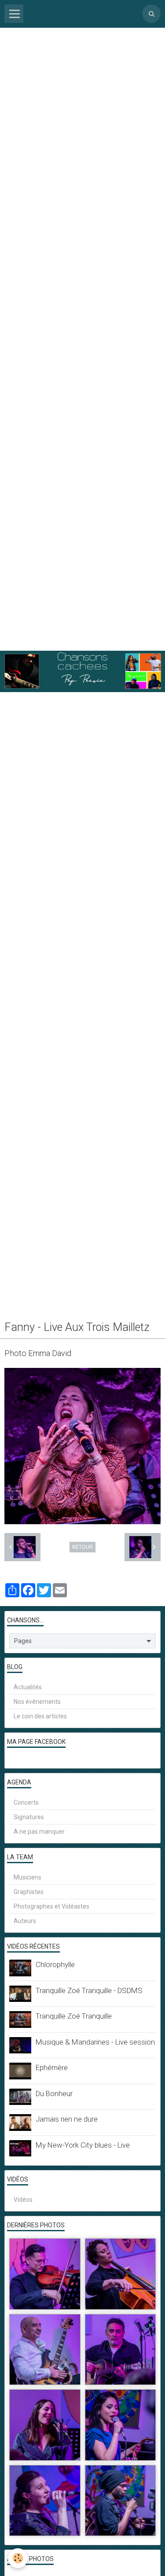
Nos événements (37, 1702)
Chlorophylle (55, 1964)
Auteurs (25, 1921)
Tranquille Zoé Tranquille (74, 2016)
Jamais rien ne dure (67, 2119)
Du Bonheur (54, 2093)
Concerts (26, 1802)
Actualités (28, 1687)
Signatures (29, 1817)
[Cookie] (18, 2558)
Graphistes (29, 1892)
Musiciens (27, 1877)
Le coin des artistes (40, 1716)
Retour (82, 1547)
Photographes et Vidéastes (51, 1906)
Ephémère (52, 2067)
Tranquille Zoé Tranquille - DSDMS (89, 1990)
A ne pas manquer (39, 1832)
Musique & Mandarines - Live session (95, 2042)
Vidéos (23, 2200)
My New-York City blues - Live (83, 2145)
